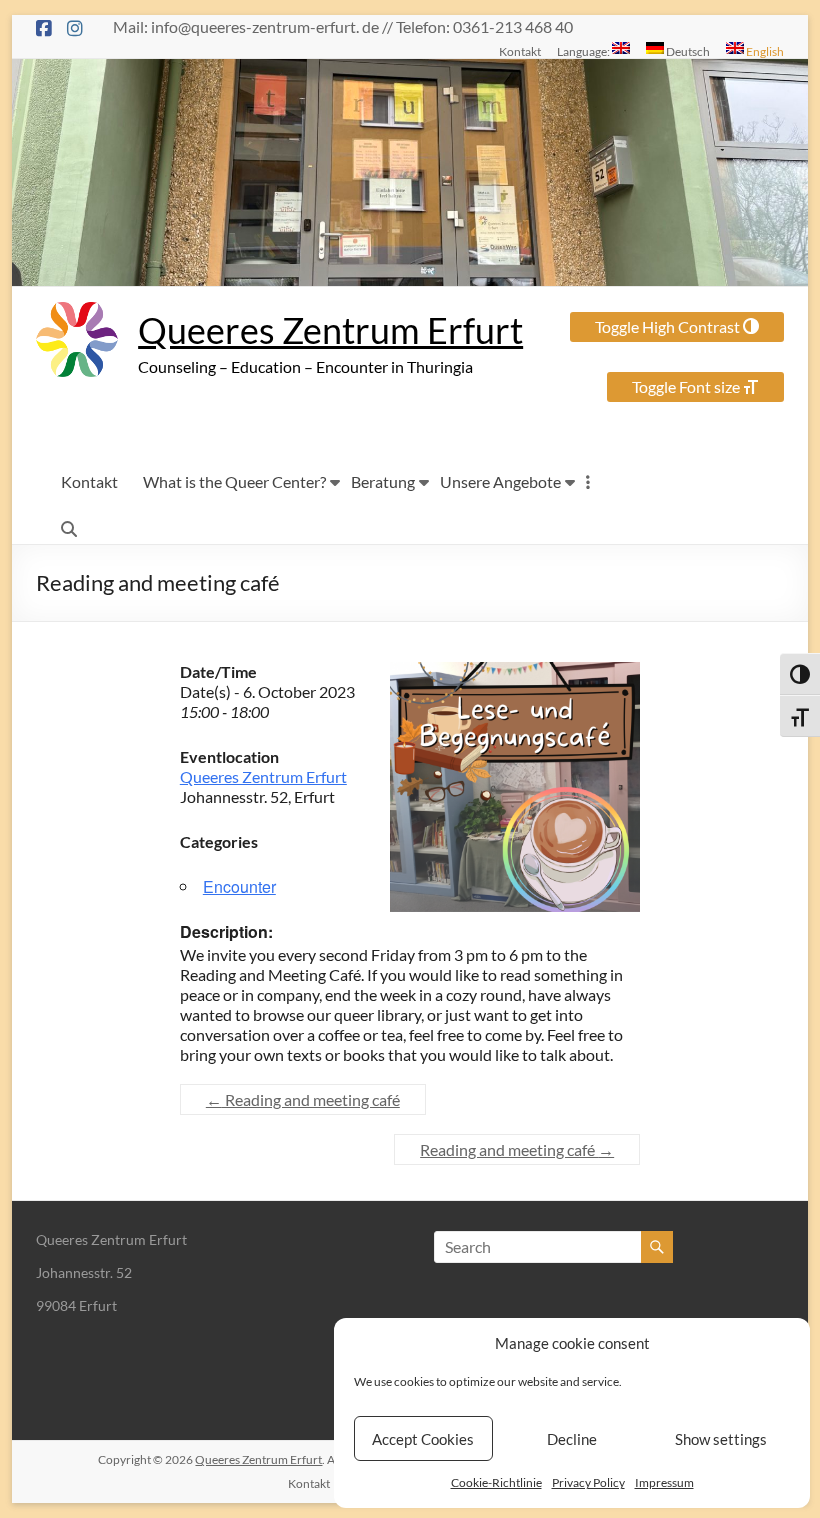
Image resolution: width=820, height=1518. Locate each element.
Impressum (664, 1482)
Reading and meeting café (303, 1099)
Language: (584, 51)
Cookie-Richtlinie (496, 1482)
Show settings (721, 1439)
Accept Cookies (423, 1439)
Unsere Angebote (500, 481)
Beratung (383, 481)
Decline (572, 1439)
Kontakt (520, 51)
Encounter (239, 886)
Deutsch (687, 51)
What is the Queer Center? (234, 481)
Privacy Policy (588, 1482)
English (764, 51)
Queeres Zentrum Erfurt (330, 330)
